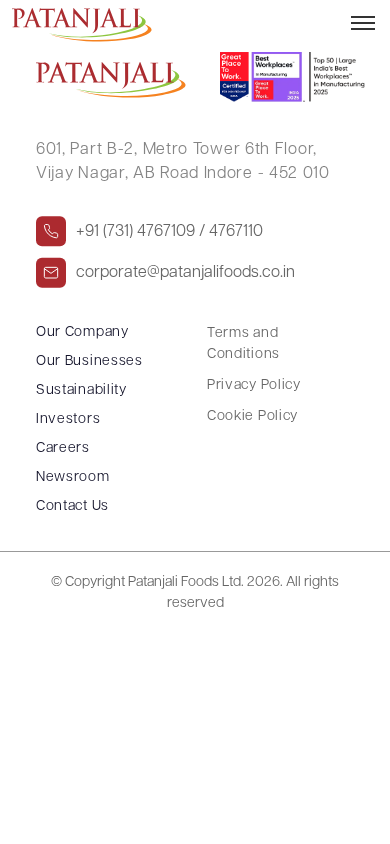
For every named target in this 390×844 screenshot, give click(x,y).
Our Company (82, 332)
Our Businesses (89, 361)
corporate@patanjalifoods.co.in (185, 273)
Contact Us (72, 506)
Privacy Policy (254, 385)
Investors (68, 419)
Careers (63, 448)
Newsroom (73, 477)
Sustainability (81, 390)
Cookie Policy (252, 416)
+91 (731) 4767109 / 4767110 (169, 232)
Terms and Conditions (243, 344)
